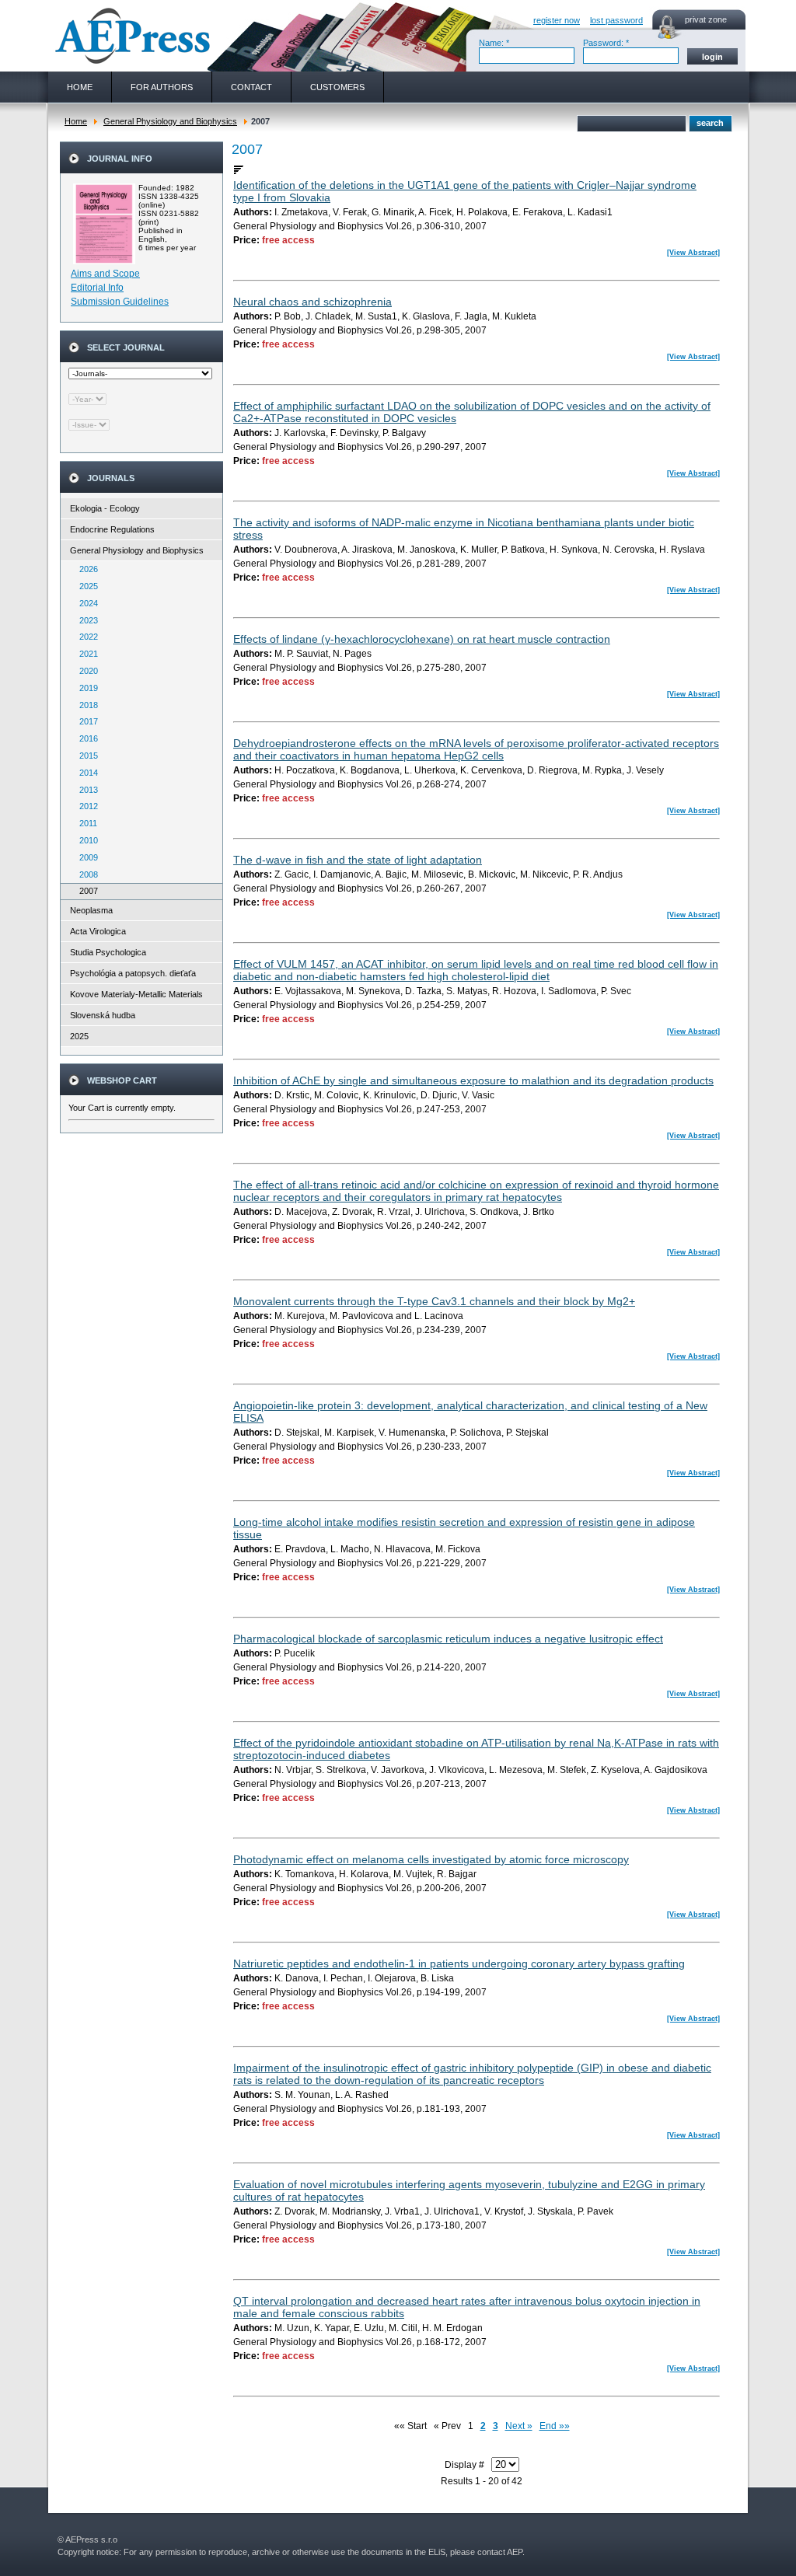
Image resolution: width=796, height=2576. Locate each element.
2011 (85, 823)
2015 (85, 756)
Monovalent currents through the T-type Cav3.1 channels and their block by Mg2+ (434, 1301)
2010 (85, 840)
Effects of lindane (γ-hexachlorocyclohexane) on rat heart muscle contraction (422, 639)
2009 (85, 857)
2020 (85, 671)
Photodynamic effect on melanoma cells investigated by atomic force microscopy (431, 1859)
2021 (85, 654)
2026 (85, 569)
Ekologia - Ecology (105, 508)
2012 (85, 806)
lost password (616, 20)
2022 (85, 637)
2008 (85, 874)
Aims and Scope (105, 274)
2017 (85, 721)
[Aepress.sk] (131, 36)
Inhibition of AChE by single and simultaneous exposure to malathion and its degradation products (473, 1080)
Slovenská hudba (103, 1015)
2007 (85, 891)
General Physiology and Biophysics (170, 121)
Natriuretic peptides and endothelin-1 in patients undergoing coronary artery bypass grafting (459, 1963)
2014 (85, 773)
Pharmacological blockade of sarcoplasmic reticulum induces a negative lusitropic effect (448, 1639)
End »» (555, 2426)
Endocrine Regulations (112, 529)
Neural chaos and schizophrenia (312, 302)
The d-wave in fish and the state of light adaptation (358, 860)
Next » (519, 2426)
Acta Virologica (98, 931)
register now (557, 20)
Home (76, 121)
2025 (85, 586)
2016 (85, 738)
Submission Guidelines (120, 302)
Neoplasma (91, 910)
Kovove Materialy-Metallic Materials (136, 994)
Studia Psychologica (108, 952)
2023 (85, 620)
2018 (85, 705)
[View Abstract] (693, 253)
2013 (85, 790)
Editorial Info (97, 288)
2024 (85, 603)
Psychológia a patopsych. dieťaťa (133, 973)
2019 (85, 688)
